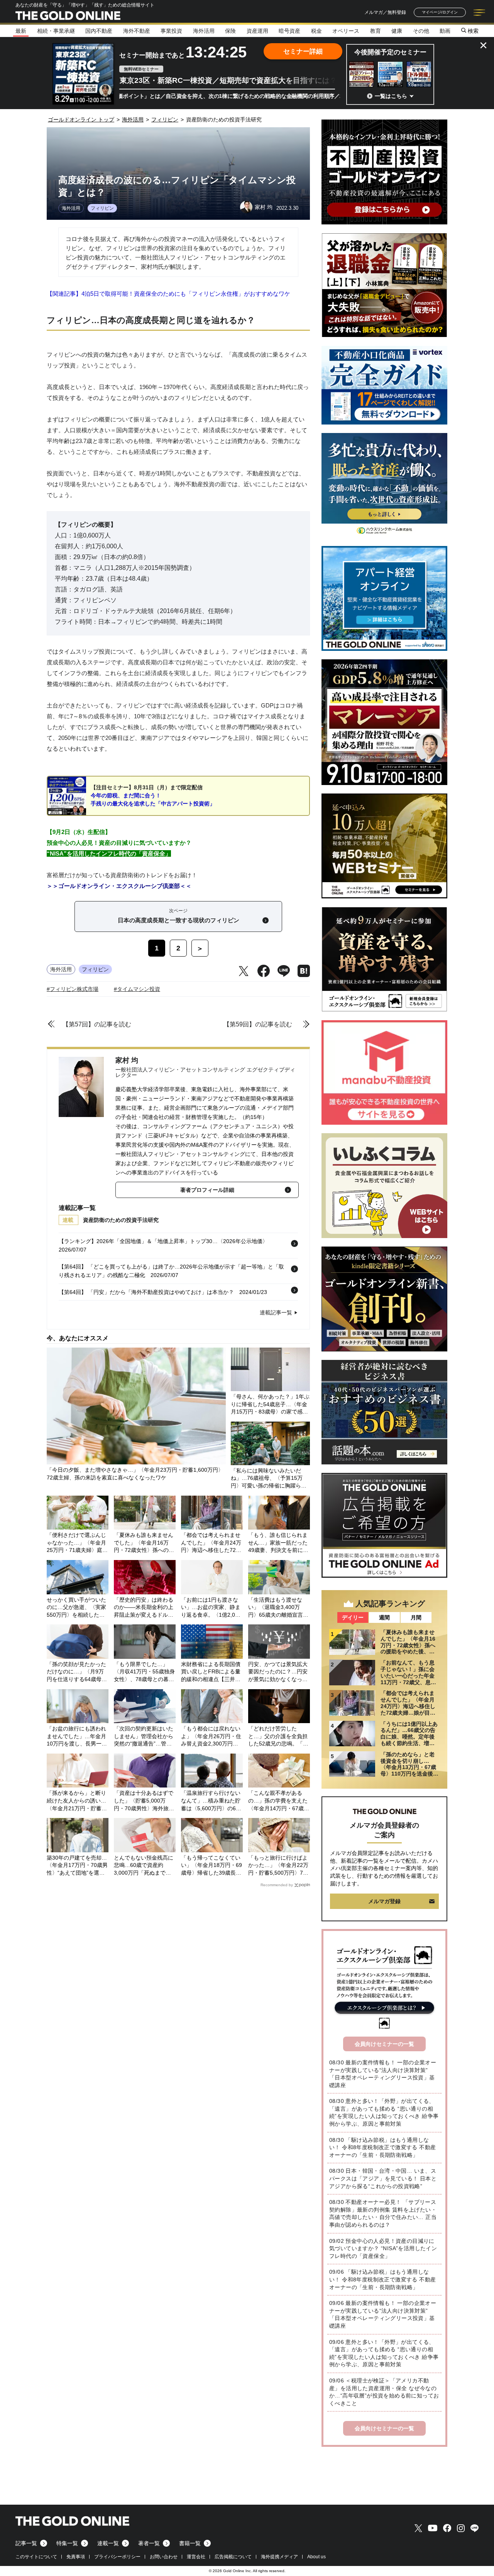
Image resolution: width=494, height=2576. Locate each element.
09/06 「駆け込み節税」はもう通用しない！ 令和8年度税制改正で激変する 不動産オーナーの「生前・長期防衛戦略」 (382, 2279)
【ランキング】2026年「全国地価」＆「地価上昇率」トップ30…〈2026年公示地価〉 (163, 1241)
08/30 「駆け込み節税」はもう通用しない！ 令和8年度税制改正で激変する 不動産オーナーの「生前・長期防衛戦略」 (382, 2147)
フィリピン (102, 208)
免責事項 (76, 2557)
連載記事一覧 (276, 1312)
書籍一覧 (190, 2543)
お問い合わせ (164, 2557)
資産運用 (257, 31)
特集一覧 (67, 2543)
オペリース (346, 31)
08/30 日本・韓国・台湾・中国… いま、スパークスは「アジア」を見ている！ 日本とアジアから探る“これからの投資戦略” (383, 2178)
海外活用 (204, 31)
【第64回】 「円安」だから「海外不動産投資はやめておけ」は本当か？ (146, 1292)
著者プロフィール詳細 (207, 1190)
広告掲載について (233, 2557)
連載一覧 (108, 2543)
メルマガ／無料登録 (385, 12)
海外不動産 (137, 31)
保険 (230, 31)
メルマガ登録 (384, 1901)
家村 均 (127, 1060)
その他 (421, 31)
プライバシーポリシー (117, 2557)
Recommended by (277, 1885)
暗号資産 (289, 31)
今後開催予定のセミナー (390, 52)
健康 (397, 31)
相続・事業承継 (56, 31)
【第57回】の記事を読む (97, 1024)
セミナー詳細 (303, 51)
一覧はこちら (391, 96)
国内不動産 (99, 31)
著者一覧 (149, 2543)
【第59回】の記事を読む (258, 1024)
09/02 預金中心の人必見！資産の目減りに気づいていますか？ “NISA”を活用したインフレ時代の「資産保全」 (383, 2248)
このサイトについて (36, 2557)
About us (316, 2557)
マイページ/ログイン (440, 12)
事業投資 (171, 31)
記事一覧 (26, 2543)
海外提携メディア (279, 2557)
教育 (376, 31)
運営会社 (196, 2557)
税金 (316, 31)
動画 (445, 31)
